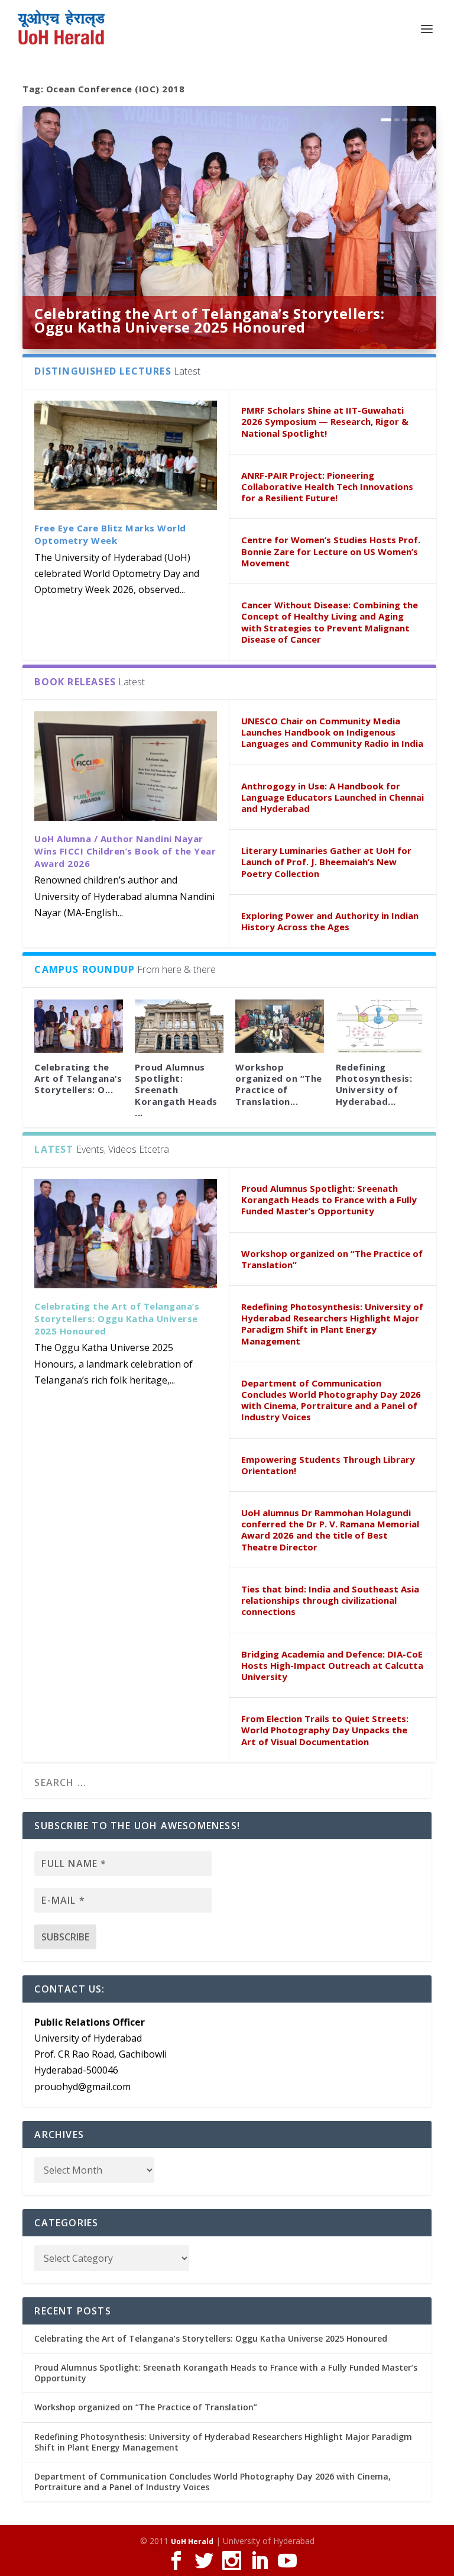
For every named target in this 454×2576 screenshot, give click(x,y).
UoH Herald (192, 2541)
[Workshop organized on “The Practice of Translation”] (280, 1026)
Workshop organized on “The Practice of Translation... (279, 1084)
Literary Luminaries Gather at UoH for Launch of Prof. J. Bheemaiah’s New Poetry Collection (326, 862)
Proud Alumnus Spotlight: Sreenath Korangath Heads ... (176, 1090)
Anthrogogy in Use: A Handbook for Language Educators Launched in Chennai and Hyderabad (333, 797)
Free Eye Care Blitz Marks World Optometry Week (110, 534)
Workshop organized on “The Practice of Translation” (332, 1259)
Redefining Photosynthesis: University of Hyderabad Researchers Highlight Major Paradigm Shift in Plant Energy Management (332, 1324)
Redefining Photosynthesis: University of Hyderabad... (374, 1084)
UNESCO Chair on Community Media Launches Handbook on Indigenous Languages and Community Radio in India (332, 732)
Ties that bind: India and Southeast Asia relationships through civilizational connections (330, 1600)
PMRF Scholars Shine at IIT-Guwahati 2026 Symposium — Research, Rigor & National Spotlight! (325, 421)
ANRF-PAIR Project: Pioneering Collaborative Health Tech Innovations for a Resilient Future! (327, 486)
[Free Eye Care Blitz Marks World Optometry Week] (126, 455)
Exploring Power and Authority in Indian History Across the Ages (330, 921)
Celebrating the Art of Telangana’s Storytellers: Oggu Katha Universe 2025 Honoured (209, 320)
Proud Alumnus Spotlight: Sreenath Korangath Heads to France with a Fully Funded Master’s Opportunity (329, 1200)
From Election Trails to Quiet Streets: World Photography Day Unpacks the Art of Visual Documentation (325, 1730)
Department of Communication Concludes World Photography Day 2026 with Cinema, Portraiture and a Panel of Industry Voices (331, 1400)
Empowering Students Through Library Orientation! (328, 1465)
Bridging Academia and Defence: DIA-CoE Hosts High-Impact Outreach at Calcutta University (332, 1665)
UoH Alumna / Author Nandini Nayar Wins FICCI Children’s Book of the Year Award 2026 (125, 851)
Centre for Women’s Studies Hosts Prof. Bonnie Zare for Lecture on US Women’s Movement (331, 551)
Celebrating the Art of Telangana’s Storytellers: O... (78, 1078)
